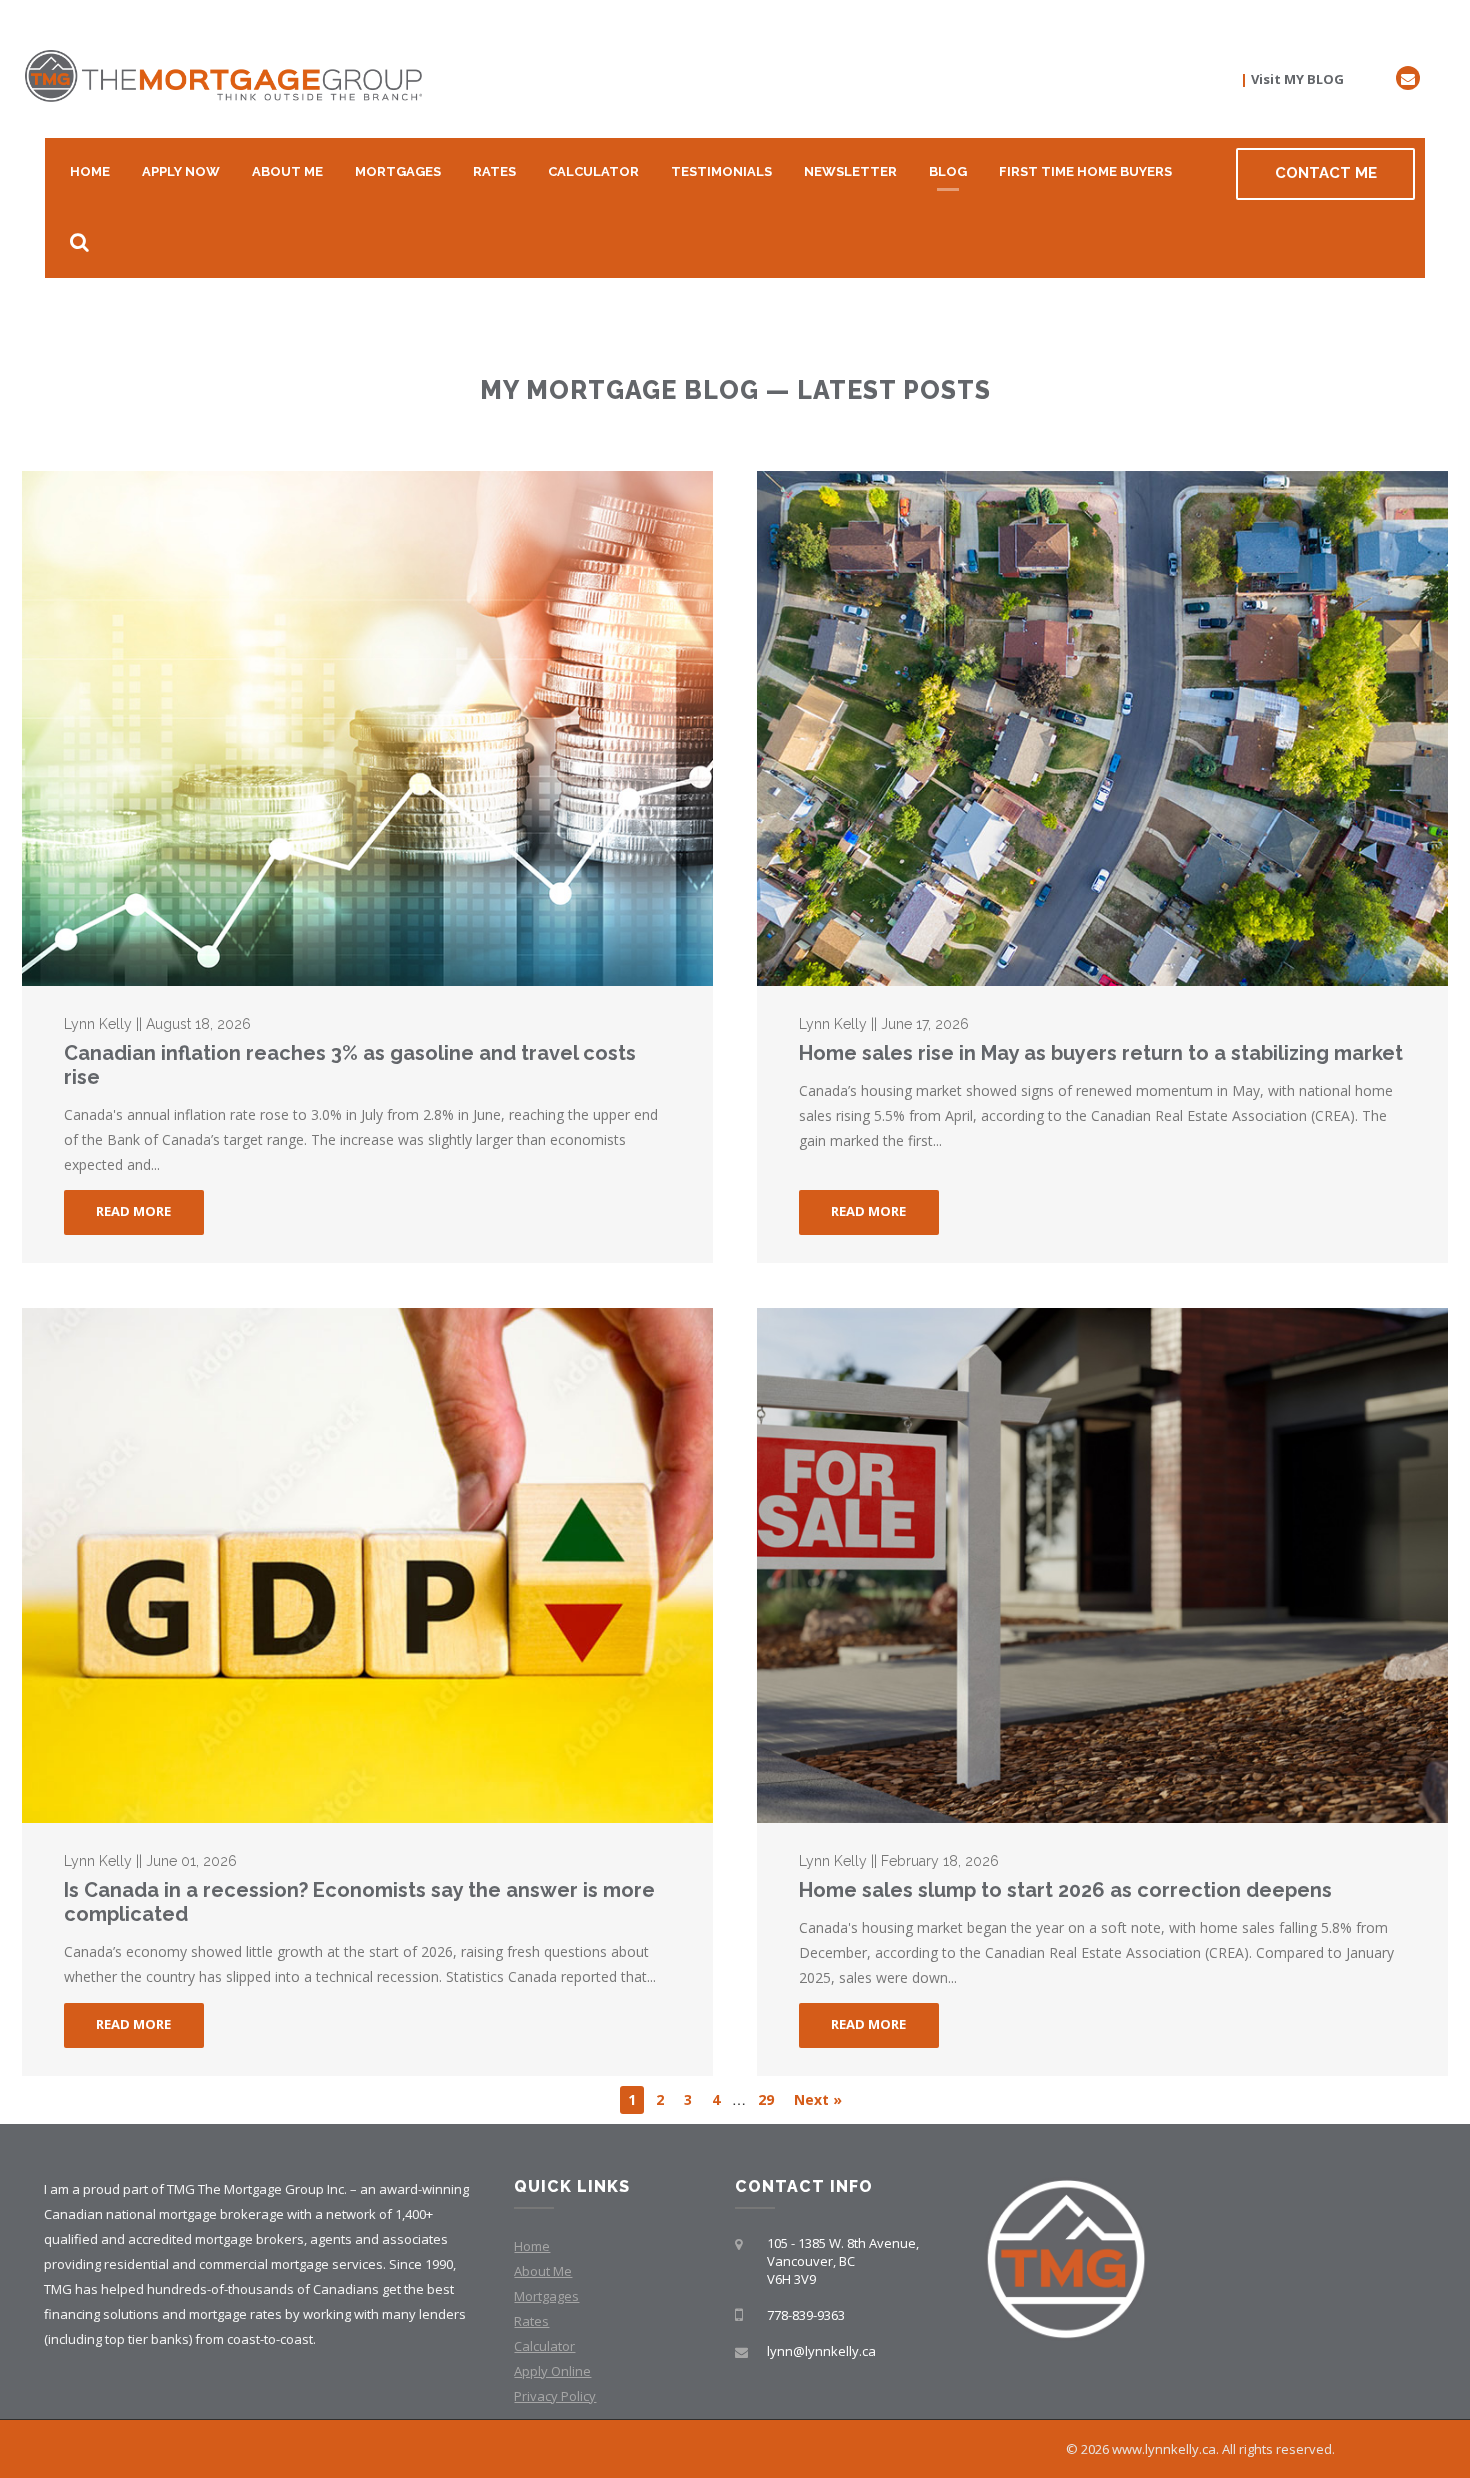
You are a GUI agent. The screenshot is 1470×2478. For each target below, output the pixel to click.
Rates (494, 171)
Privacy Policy (555, 2396)
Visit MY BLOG (1297, 79)
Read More (133, 1211)
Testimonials (721, 171)
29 (766, 2099)
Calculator (593, 171)
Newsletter (850, 171)
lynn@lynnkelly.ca (821, 2351)
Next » (818, 2099)
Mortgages (398, 171)
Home (90, 171)
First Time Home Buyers (1085, 171)
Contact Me (1326, 173)
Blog (948, 171)
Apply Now (181, 171)
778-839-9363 (806, 2315)
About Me (287, 171)
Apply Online (552, 2371)
